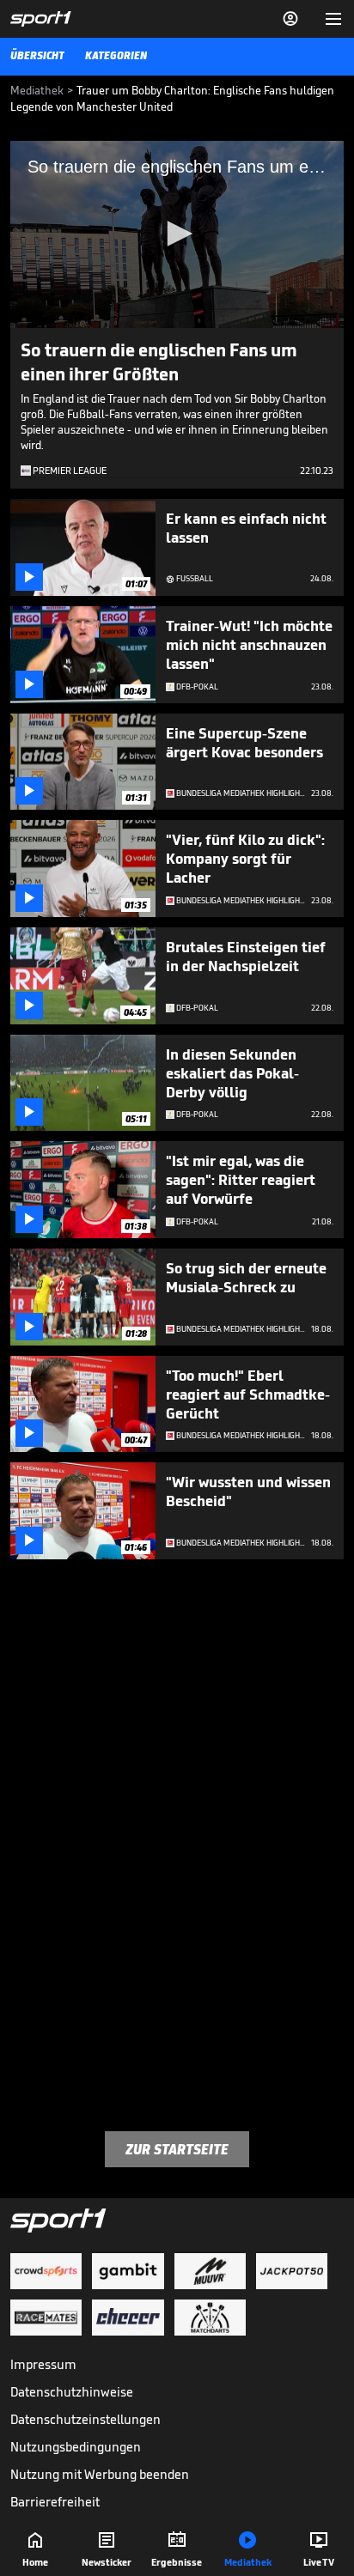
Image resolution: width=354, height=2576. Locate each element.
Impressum (43, 2364)
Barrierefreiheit (55, 2502)
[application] (177, 234)
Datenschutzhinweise (72, 2392)
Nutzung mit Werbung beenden (100, 2474)
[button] (177, 234)
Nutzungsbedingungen (76, 2447)
